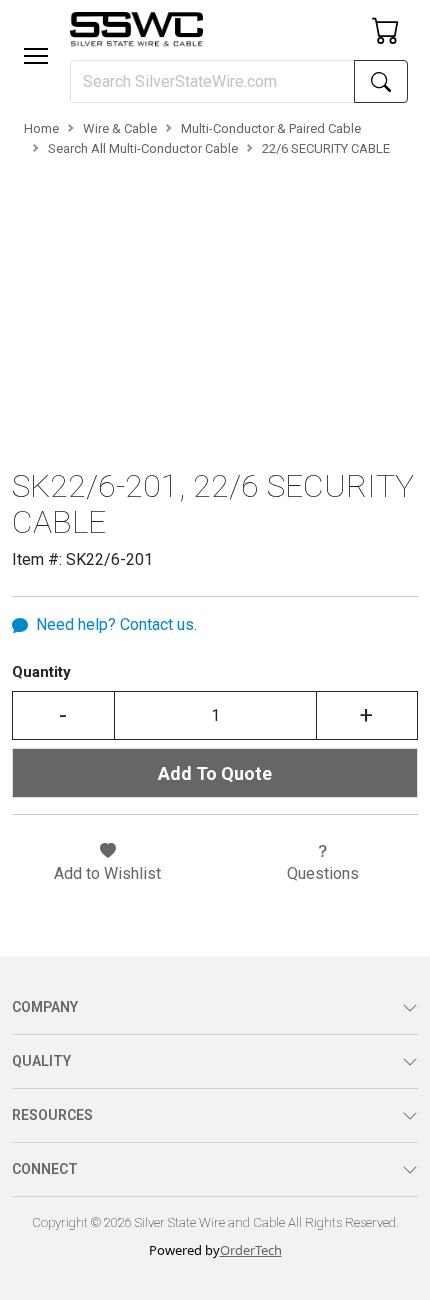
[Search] (381, 81)
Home (41, 128)
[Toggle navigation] (36, 56)
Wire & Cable (120, 128)
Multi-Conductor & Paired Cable (271, 128)
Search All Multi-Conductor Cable (143, 148)
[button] (36, 56)
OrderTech (251, 1250)
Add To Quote (215, 773)
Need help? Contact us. (116, 624)
